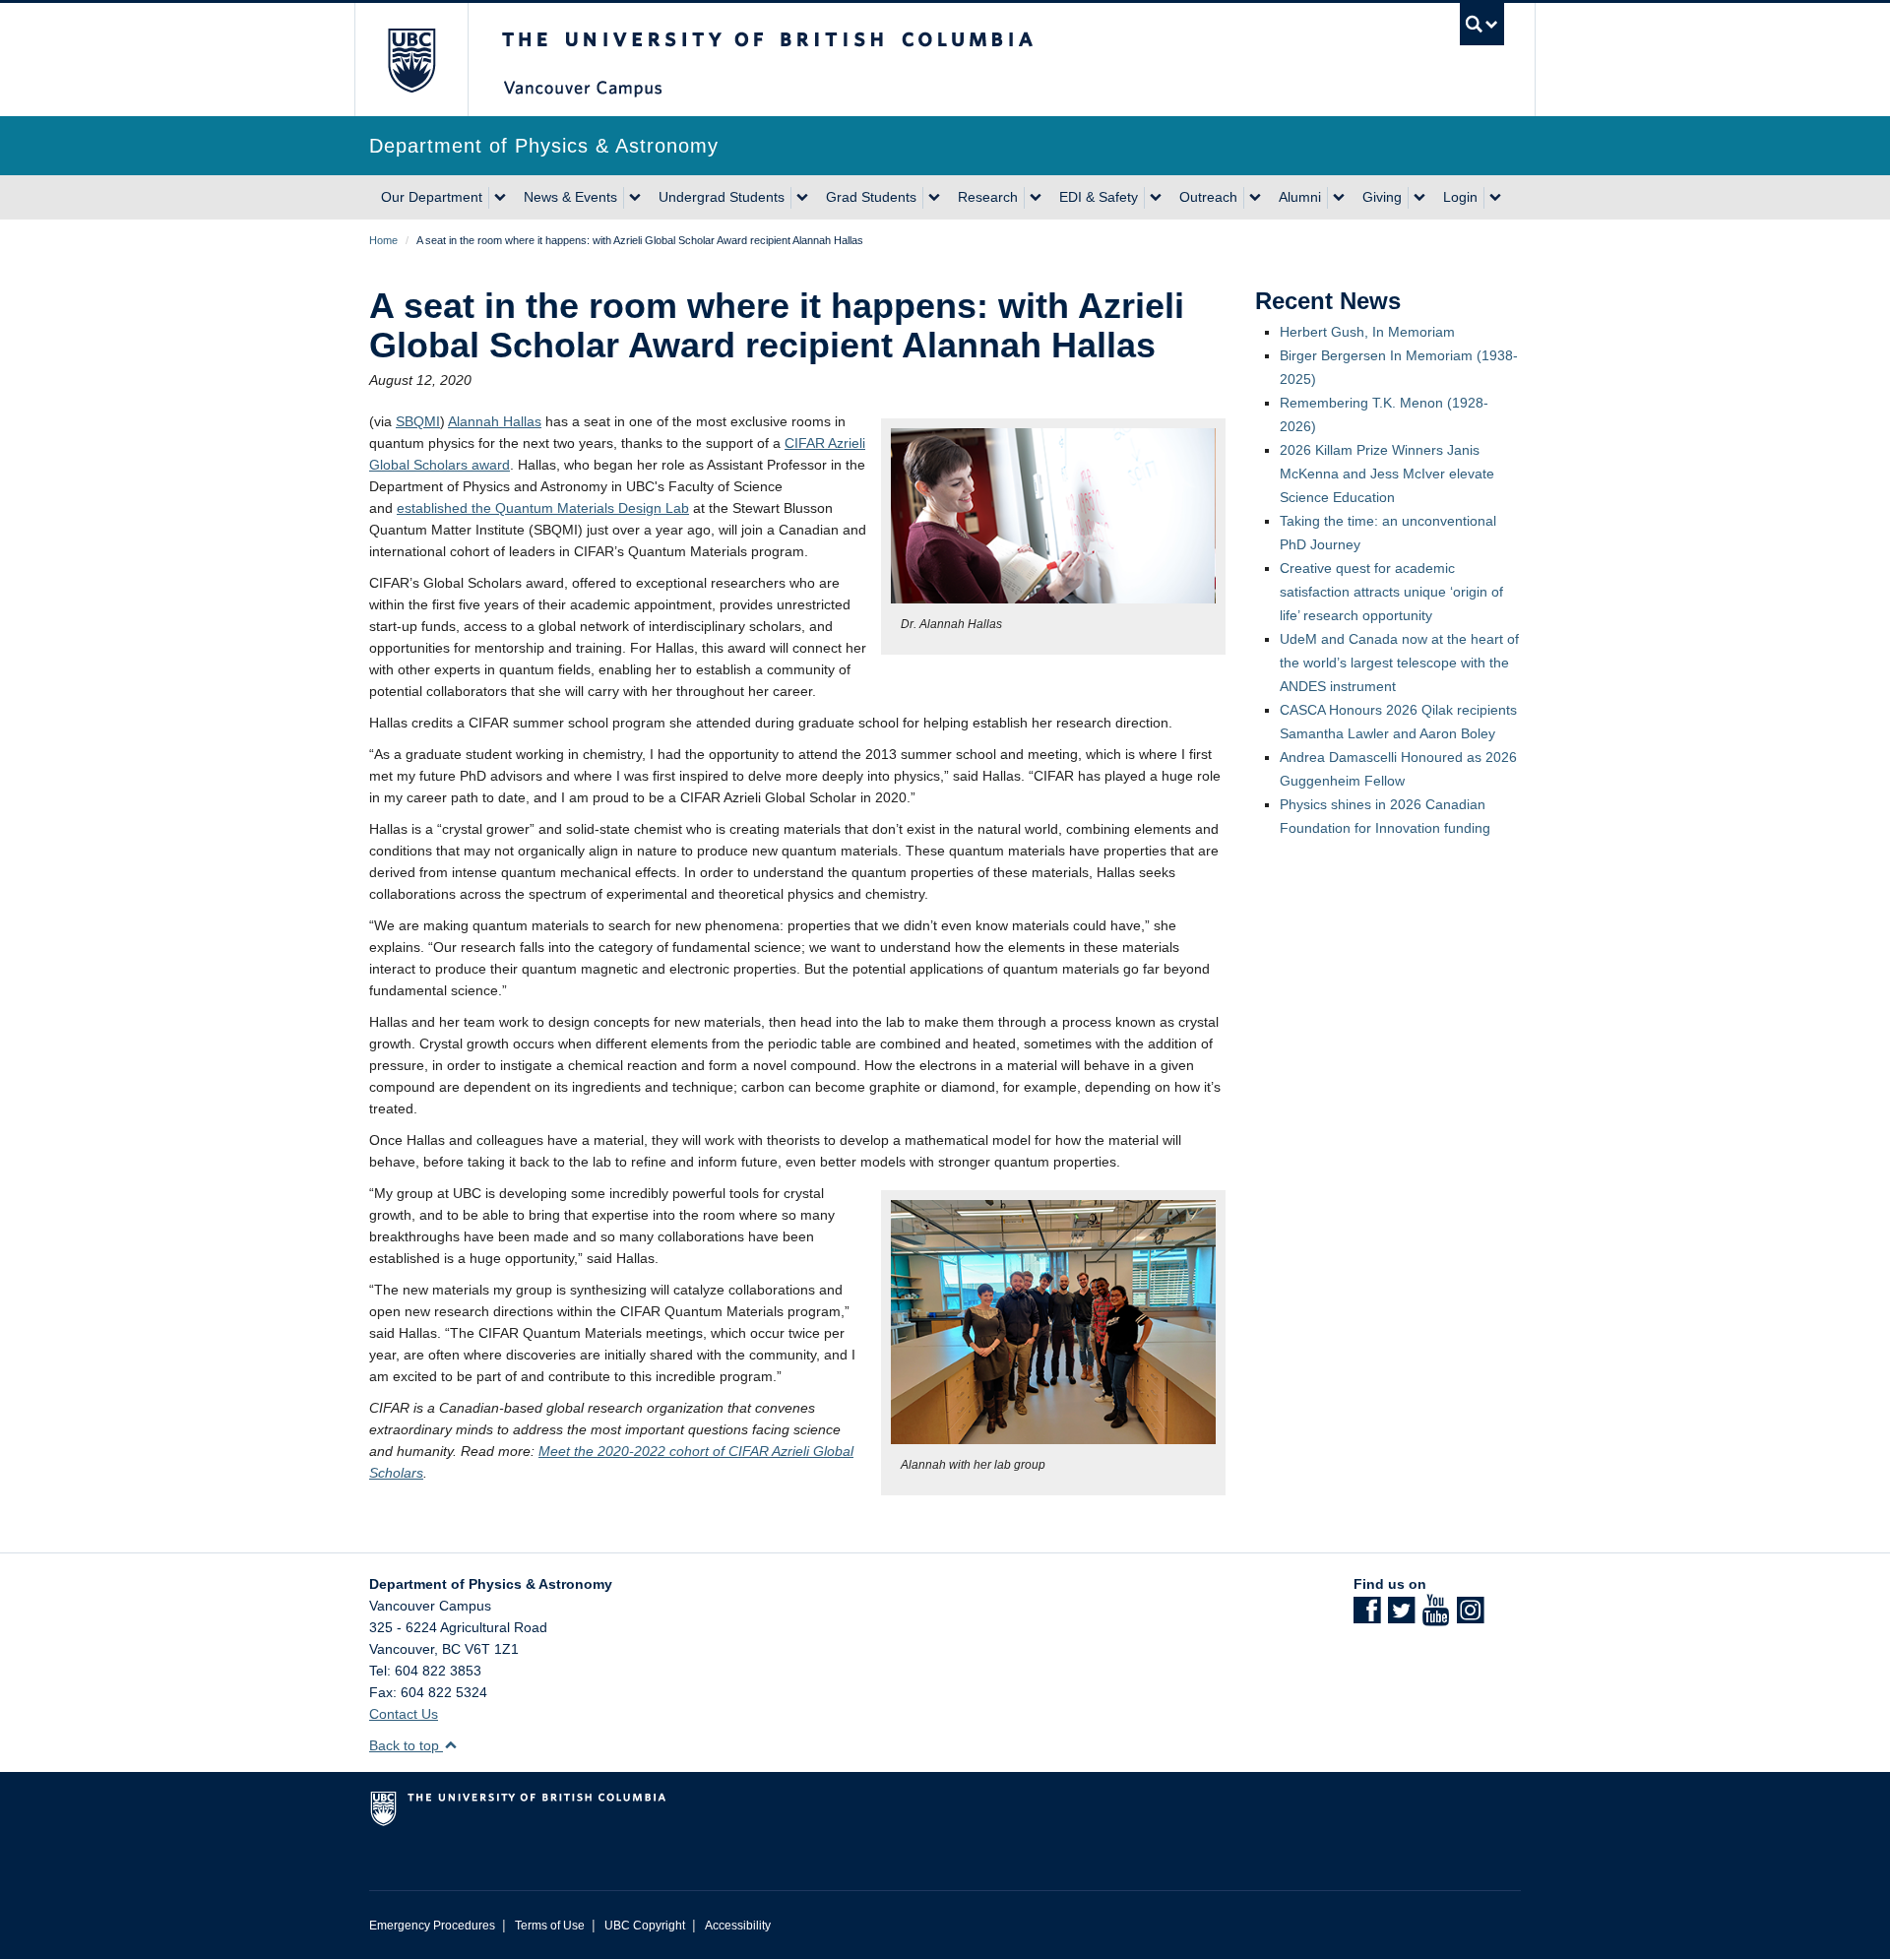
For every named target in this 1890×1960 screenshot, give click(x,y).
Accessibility (738, 1926)
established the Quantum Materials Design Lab (543, 508)
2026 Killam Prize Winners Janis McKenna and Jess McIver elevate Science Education (1387, 474)
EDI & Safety (1099, 197)
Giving (1382, 197)
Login (1460, 197)
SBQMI (418, 421)
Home (383, 240)
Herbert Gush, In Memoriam (1367, 332)
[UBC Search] (1482, 24)
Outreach (1208, 197)
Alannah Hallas (495, 421)
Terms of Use (550, 1926)
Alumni (1300, 197)
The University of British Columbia (411, 60)
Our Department (432, 197)
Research (988, 197)
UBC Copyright (645, 1926)
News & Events (570, 197)
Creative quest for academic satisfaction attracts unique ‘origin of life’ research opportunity (1391, 592)
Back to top (406, 1745)
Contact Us (404, 1714)
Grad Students (871, 197)
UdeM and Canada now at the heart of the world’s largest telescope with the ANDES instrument (1399, 663)
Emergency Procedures (432, 1926)
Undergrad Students (722, 197)
